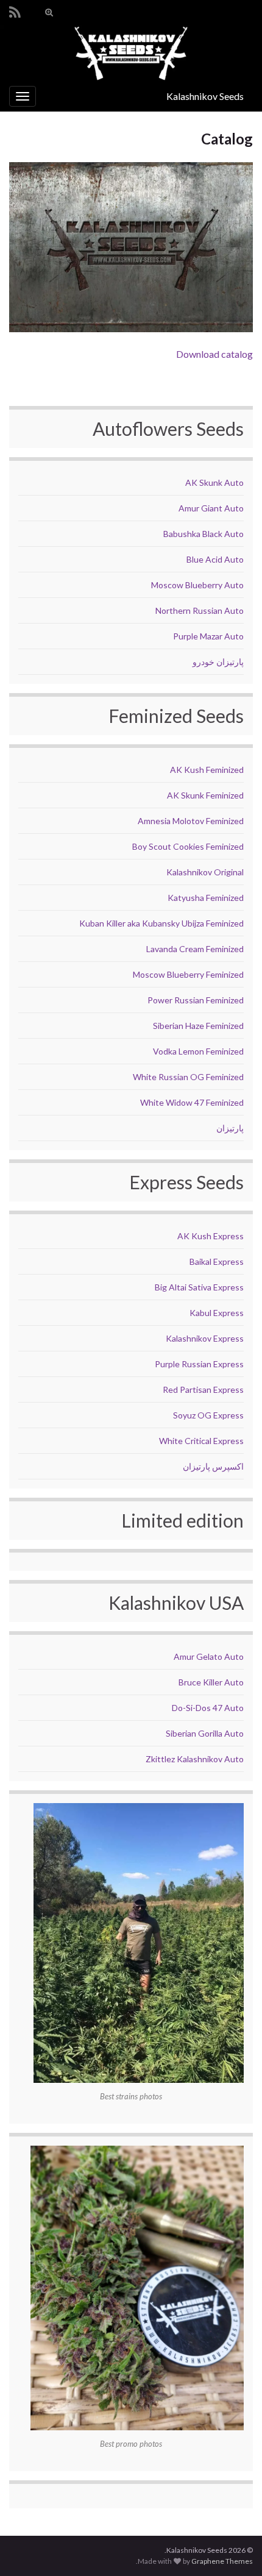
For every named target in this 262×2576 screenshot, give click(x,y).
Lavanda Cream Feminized (195, 949)
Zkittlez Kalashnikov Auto (195, 1759)
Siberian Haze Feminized (198, 1026)
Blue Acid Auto (215, 559)
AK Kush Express (211, 1236)
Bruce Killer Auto (211, 1682)
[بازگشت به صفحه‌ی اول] (131, 53)
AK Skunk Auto (214, 482)
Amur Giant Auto (211, 508)
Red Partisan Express (203, 1389)
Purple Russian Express (199, 1364)
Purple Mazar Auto (208, 636)
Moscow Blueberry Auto (197, 585)
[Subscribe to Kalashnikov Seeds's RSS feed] (15, 10)
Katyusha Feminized (206, 898)
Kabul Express (217, 1313)
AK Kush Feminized (207, 770)
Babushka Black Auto (204, 534)
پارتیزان (230, 1128)
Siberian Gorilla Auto (205, 1733)
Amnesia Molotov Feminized (191, 821)
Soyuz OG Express (208, 1415)
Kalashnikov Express (205, 1338)
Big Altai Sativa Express (199, 1287)
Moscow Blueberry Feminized (188, 974)
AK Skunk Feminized (205, 795)
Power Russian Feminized (196, 1000)
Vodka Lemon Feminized (198, 1051)
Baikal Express (217, 1261)
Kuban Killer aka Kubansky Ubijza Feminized (161, 923)
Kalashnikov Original (205, 872)
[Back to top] (27, 2549)
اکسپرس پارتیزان (213, 1466)
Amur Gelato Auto (209, 1656)
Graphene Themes (222, 2561)
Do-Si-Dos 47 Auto (208, 1708)
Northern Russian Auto (200, 610)
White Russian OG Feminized (188, 1077)
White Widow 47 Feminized (192, 1102)
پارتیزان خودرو (218, 662)
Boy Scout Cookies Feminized (188, 846)
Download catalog (214, 354)
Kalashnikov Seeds (205, 96)
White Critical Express (201, 1441)
